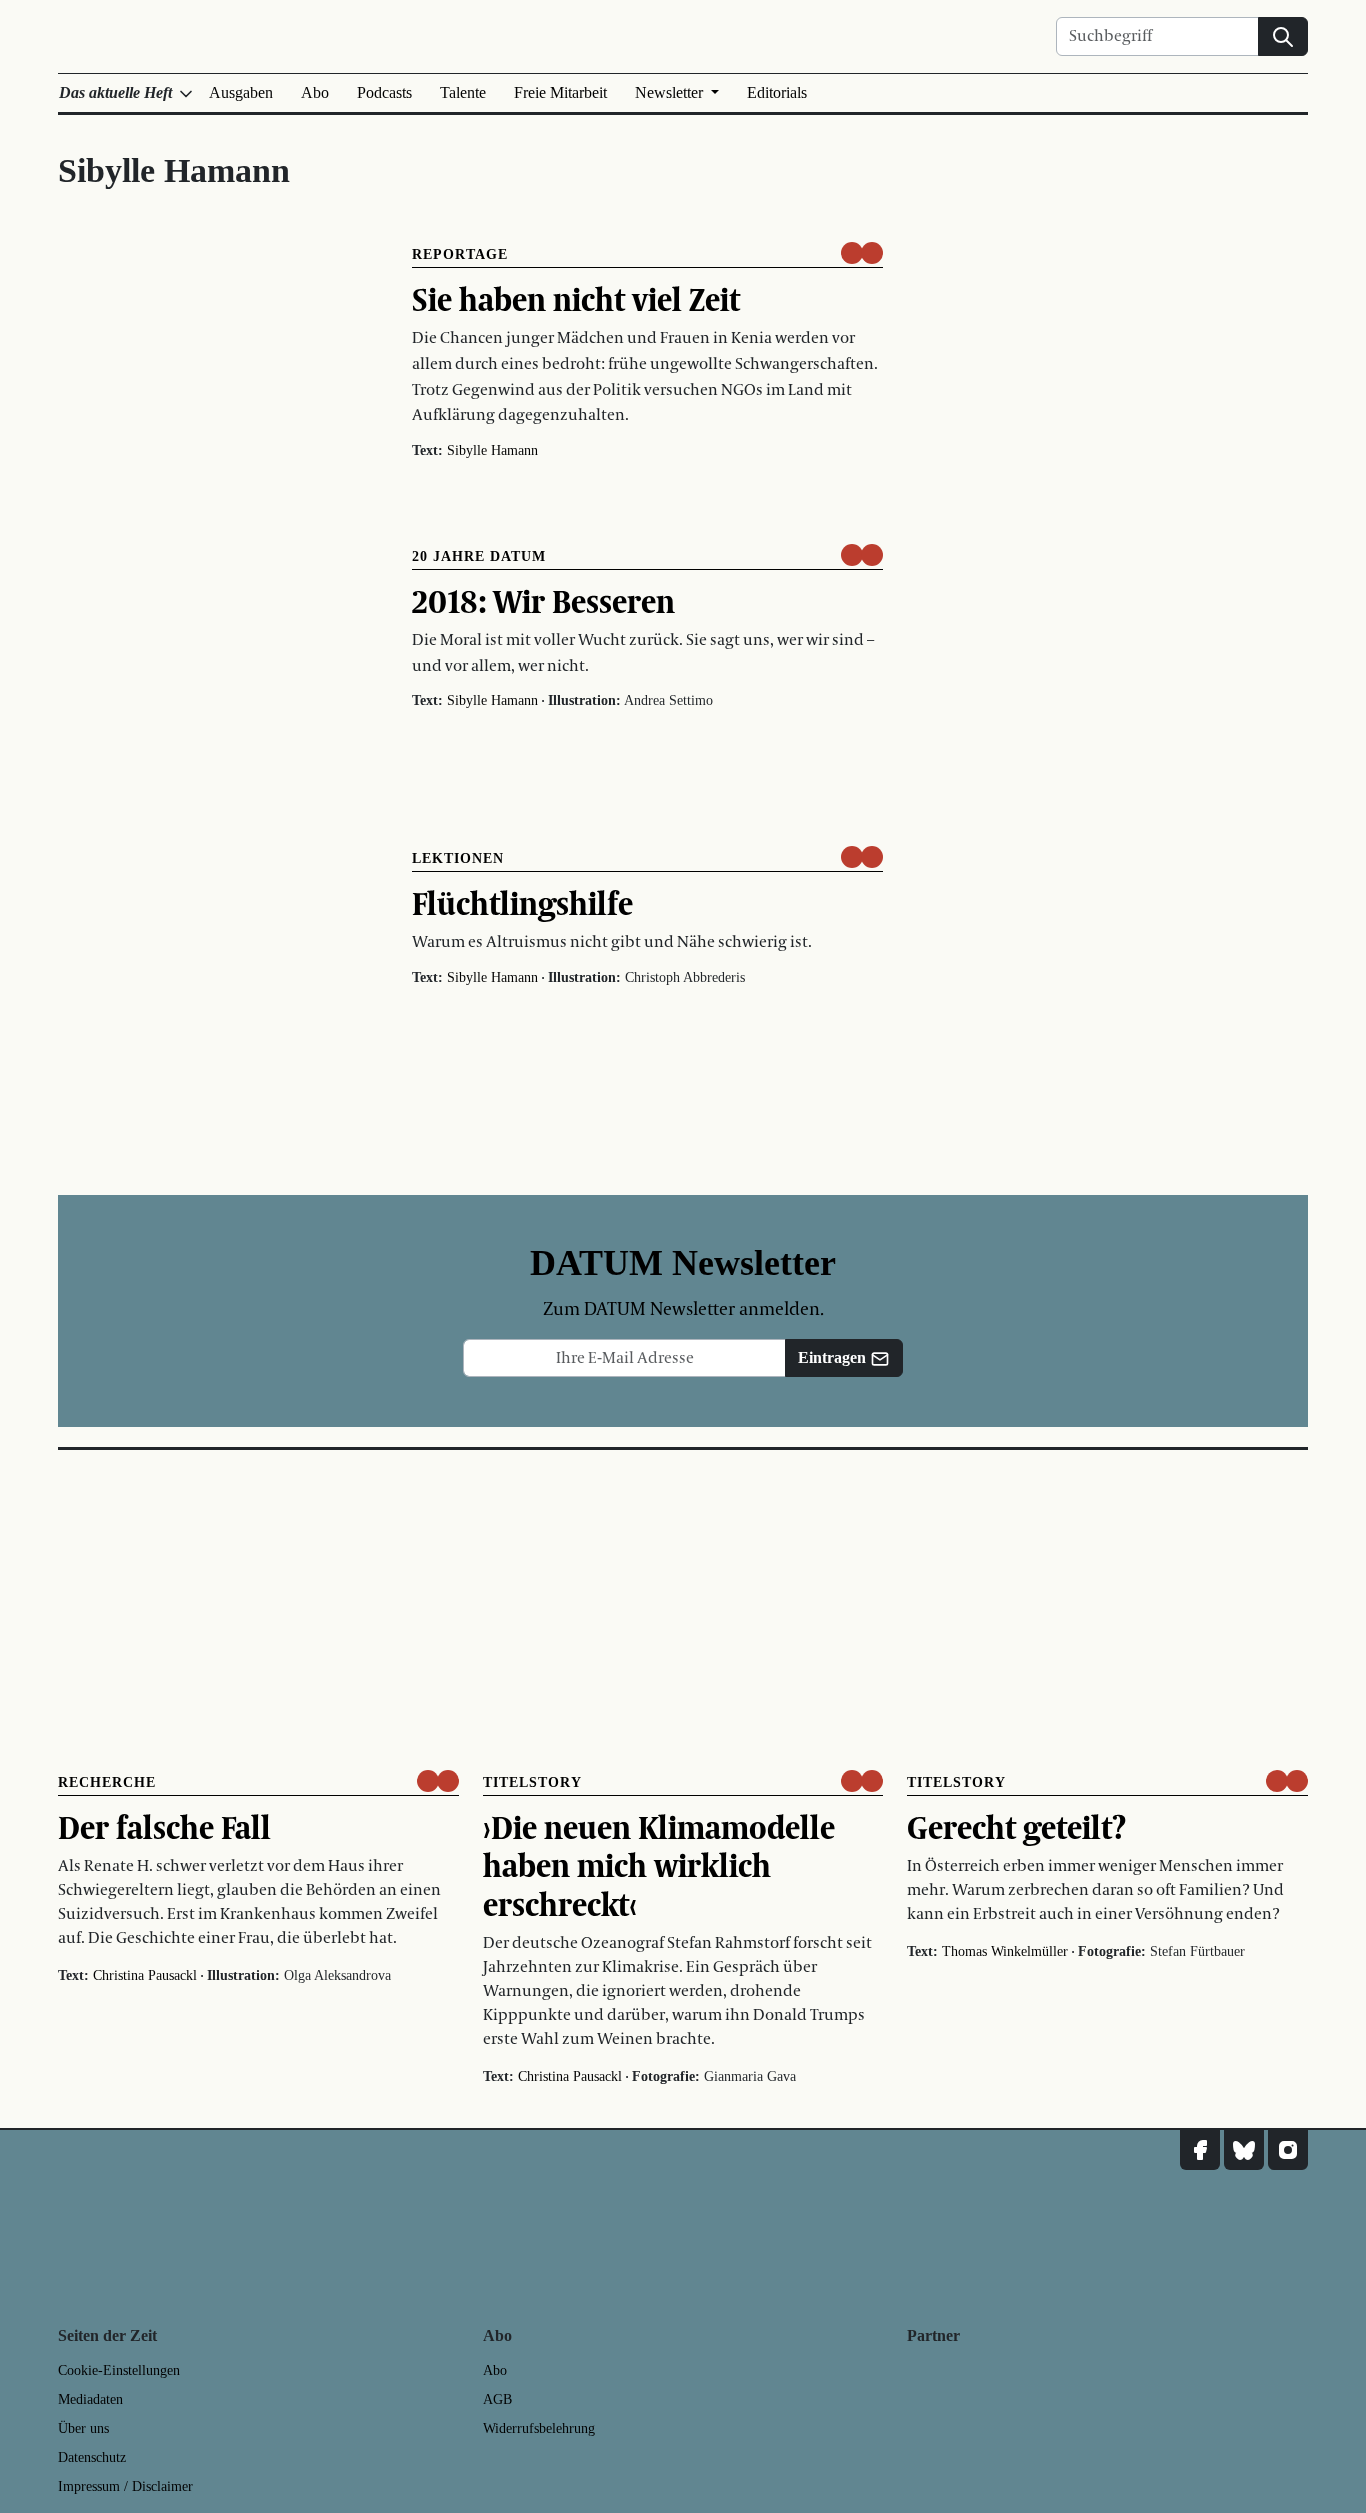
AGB (497, 2399)
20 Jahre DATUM (479, 556)
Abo (315, 92)
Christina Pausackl (145, 1975)
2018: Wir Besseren (543, 601)
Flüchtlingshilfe (522, 903)
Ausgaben (241, 92)
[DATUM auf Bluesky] (1244, 2150)
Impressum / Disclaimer (125, 2486)
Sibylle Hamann (492, 450)
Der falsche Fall (164, 1827)
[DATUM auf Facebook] (1200, 2150)
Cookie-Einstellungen (119, 2370)
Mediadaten (90, 2399)
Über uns (83, 2428)
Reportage (460, 254)
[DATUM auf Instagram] (1288, 2150)
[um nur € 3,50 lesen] (862, 253)
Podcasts (384, 92)
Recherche (107, 1782)
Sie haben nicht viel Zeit (576, 299)
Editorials (777, 92)
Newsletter (671, 92)
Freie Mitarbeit (560, 92)
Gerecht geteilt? (1016, 1827)
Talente (463, 92)
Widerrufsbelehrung (539, 2428)
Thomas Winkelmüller (1005, 1951)
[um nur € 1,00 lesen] (862, 857)
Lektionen (458, 858)
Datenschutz (92, 2457)
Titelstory (532, 1782)
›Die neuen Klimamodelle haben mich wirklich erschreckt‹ (659, 1865)
